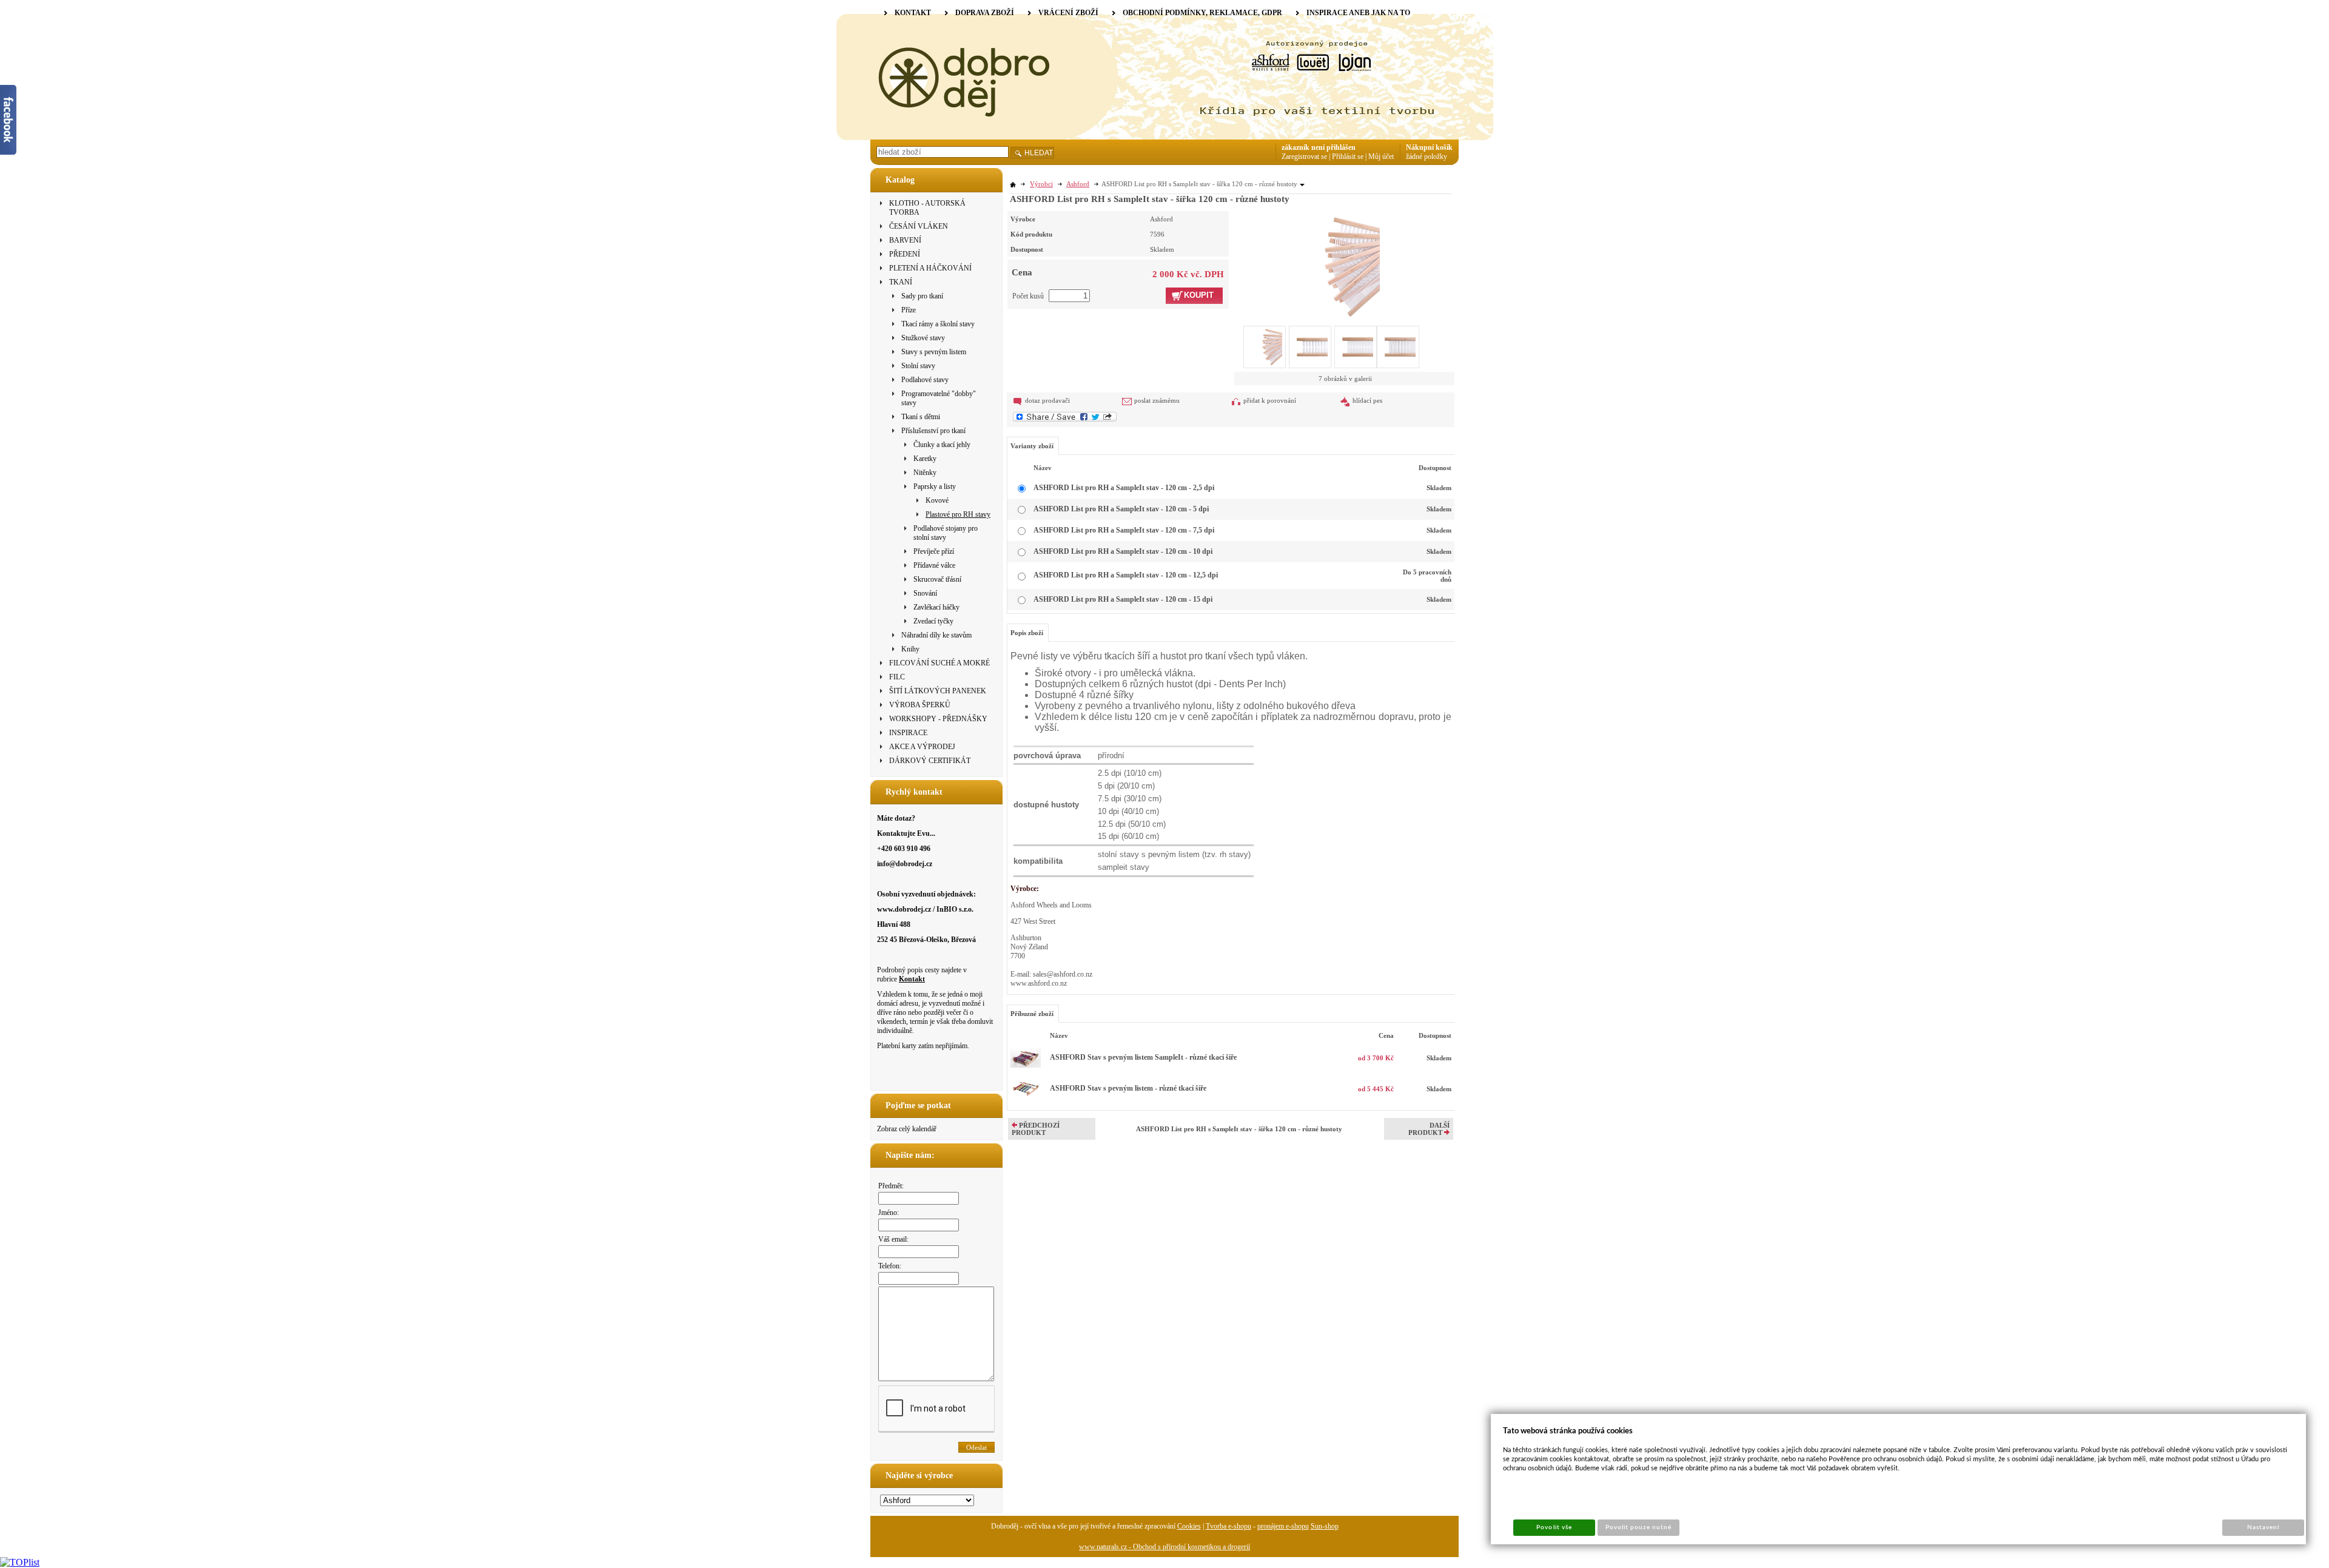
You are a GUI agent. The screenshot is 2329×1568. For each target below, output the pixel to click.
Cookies (1189, 1526)
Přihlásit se (1348, 156)
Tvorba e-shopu (1228, 1526)
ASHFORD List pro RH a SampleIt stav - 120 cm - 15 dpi (1123, 599)
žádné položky (1427, 156)
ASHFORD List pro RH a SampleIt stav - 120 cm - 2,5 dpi (1124, 488)
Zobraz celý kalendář (907, 1129)
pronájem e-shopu (1283, 1526)
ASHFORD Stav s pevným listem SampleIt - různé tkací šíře (1143, 1057)
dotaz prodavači (1047, 400)
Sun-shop (1325, 1526)
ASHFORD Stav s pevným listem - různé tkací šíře (1128, 1088)
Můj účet (1381, 156)
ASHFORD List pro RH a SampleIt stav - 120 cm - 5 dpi (1121, 509)
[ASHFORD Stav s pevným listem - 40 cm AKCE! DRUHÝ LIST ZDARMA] (1026, 1102)
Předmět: (891, 1186)
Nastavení (2263, 1527)
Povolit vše (1554, 1527)
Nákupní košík (1429, 147)
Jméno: (889, 1213)
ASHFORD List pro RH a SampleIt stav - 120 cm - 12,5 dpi (1126, 575)
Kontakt (912, 979)
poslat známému (1157, 400)
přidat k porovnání (1270, 400)
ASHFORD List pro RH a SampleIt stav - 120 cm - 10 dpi (1123, 551)
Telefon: (890, 1266)
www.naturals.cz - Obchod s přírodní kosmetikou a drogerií (1164, 1547)
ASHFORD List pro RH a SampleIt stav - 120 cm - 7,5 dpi (1124, 530)
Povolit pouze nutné (1639, 1527)
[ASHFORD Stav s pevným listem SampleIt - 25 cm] (1026, 1065)
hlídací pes (1367, 400)
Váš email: (893, 1239)
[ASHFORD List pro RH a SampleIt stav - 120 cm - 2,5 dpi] (1332, 265)
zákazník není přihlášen (1319, 147)
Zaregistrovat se (1304, 156)
